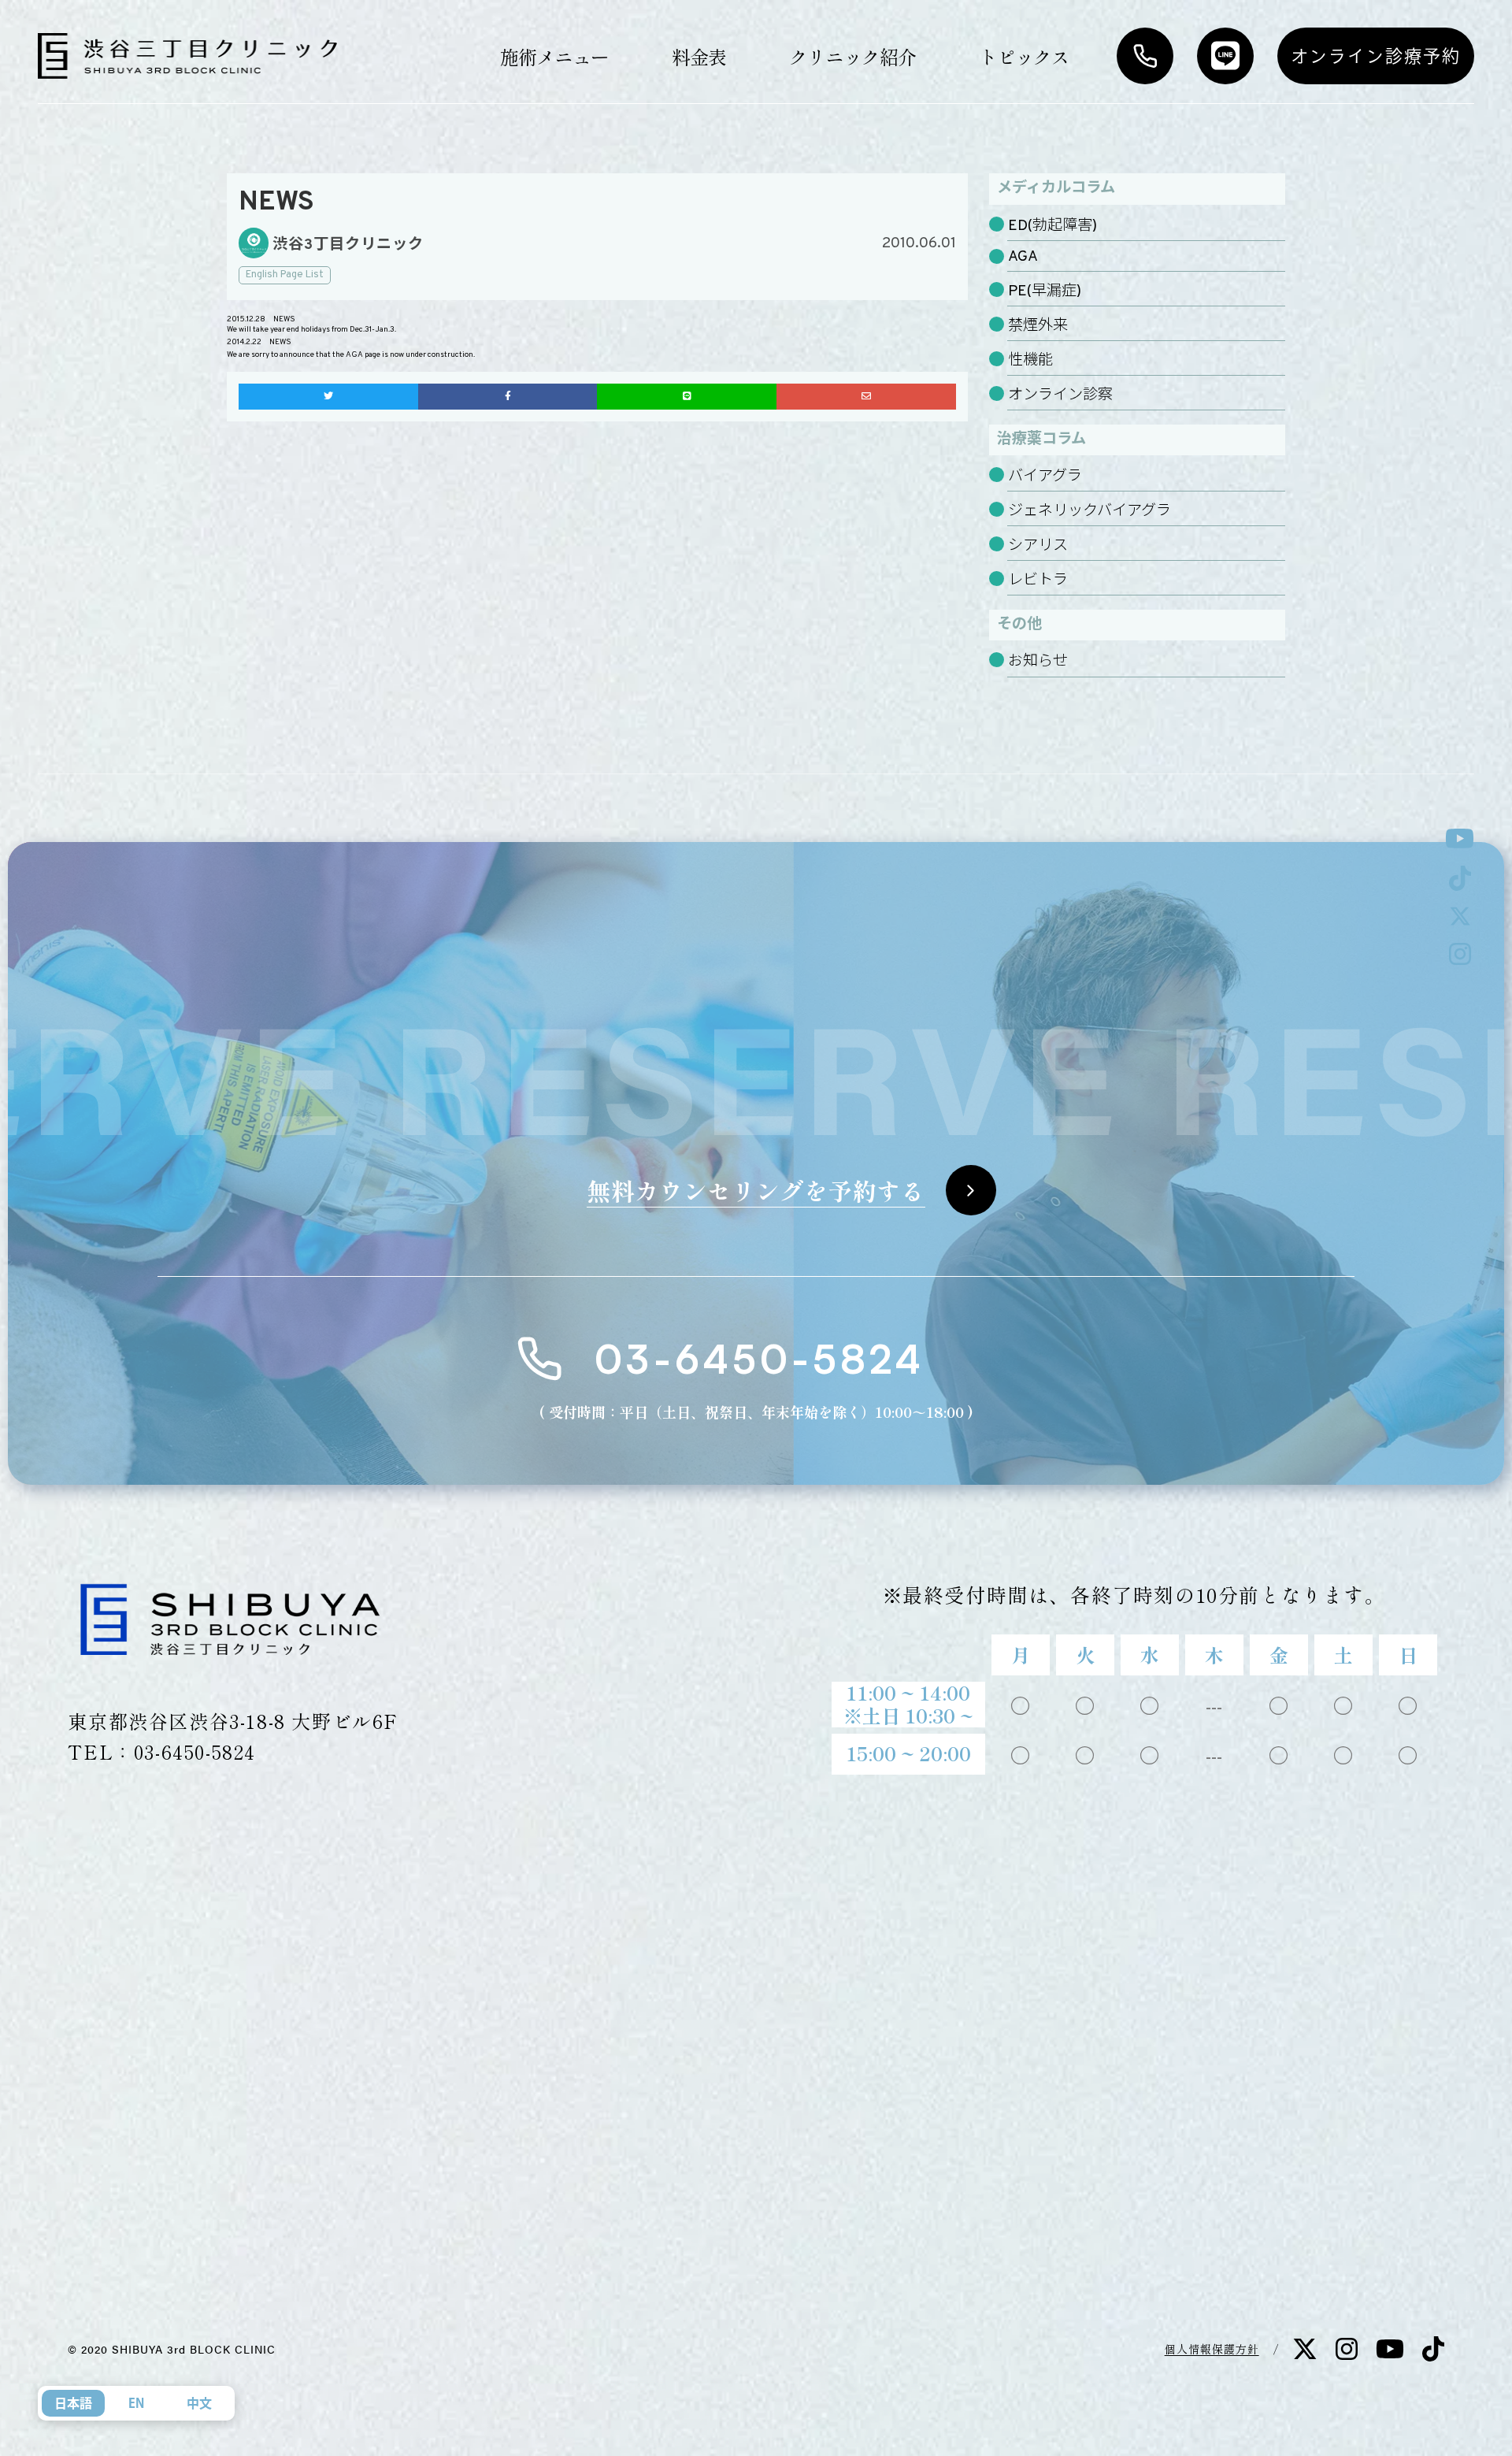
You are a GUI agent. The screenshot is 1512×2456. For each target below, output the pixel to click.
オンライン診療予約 (1376, 56)
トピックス (1024, 56)
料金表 (699, 56)
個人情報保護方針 (1212, 2349)
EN (136, 2403)
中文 (199, 2403)
